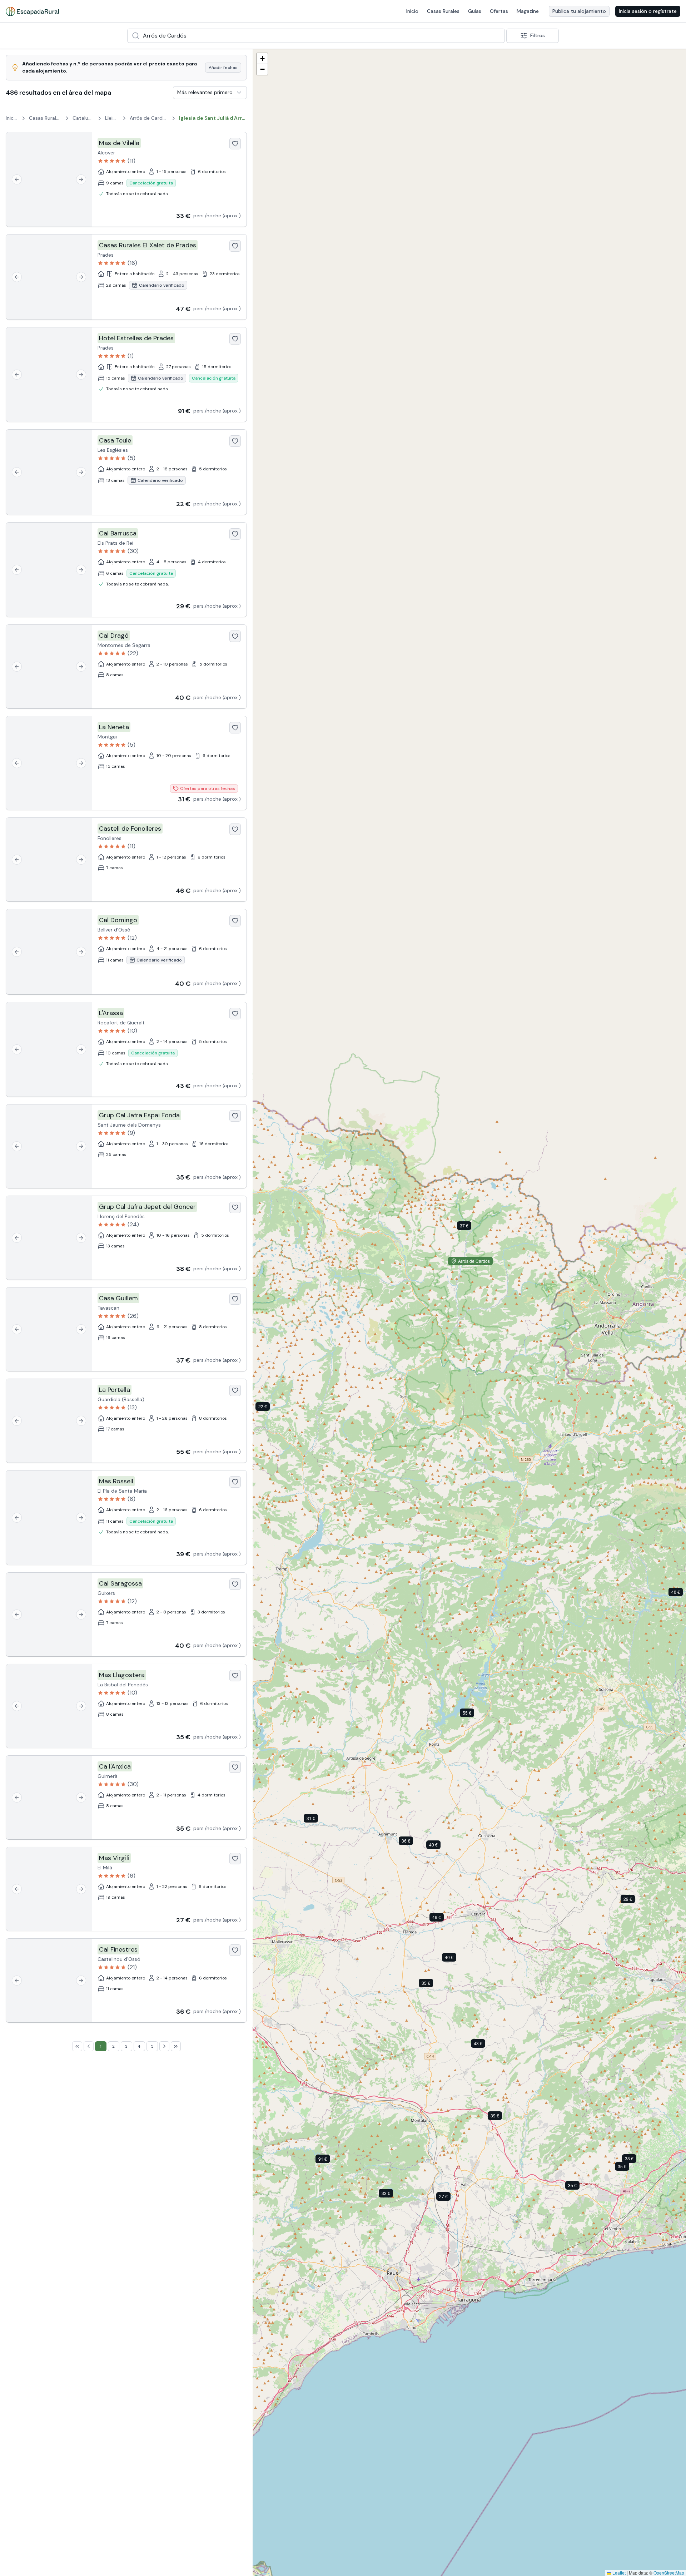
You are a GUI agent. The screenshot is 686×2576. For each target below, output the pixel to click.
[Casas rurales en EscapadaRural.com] (32, 11)
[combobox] (316, 36)
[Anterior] (17, 179)
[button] (391, 2195)
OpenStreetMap (669, 2573)
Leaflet (618, 2573)
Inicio (412, 11)
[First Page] (77, 2046)
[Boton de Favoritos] (235, 144)
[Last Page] (176, 2046)
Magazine (528, 11)
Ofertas (499, 11)
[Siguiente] (81, 179)
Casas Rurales (443, 11)
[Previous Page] (89, 2046)
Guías (475, 11)
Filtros (538, 35)
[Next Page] (164, 2046)
